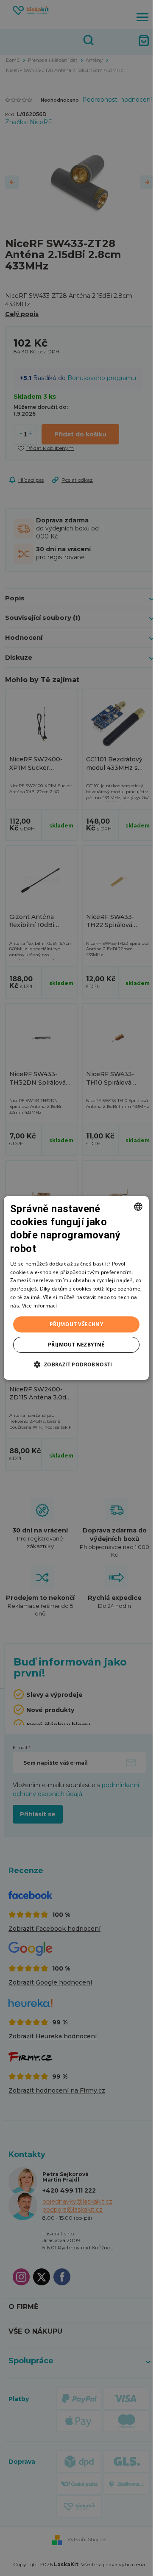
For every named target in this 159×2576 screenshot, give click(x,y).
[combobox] (138, 1207)
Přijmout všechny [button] (76, 1324)
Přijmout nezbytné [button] (76, 1345)
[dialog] (76, 1288)
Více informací (40, 1306)
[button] (76, 1364)
